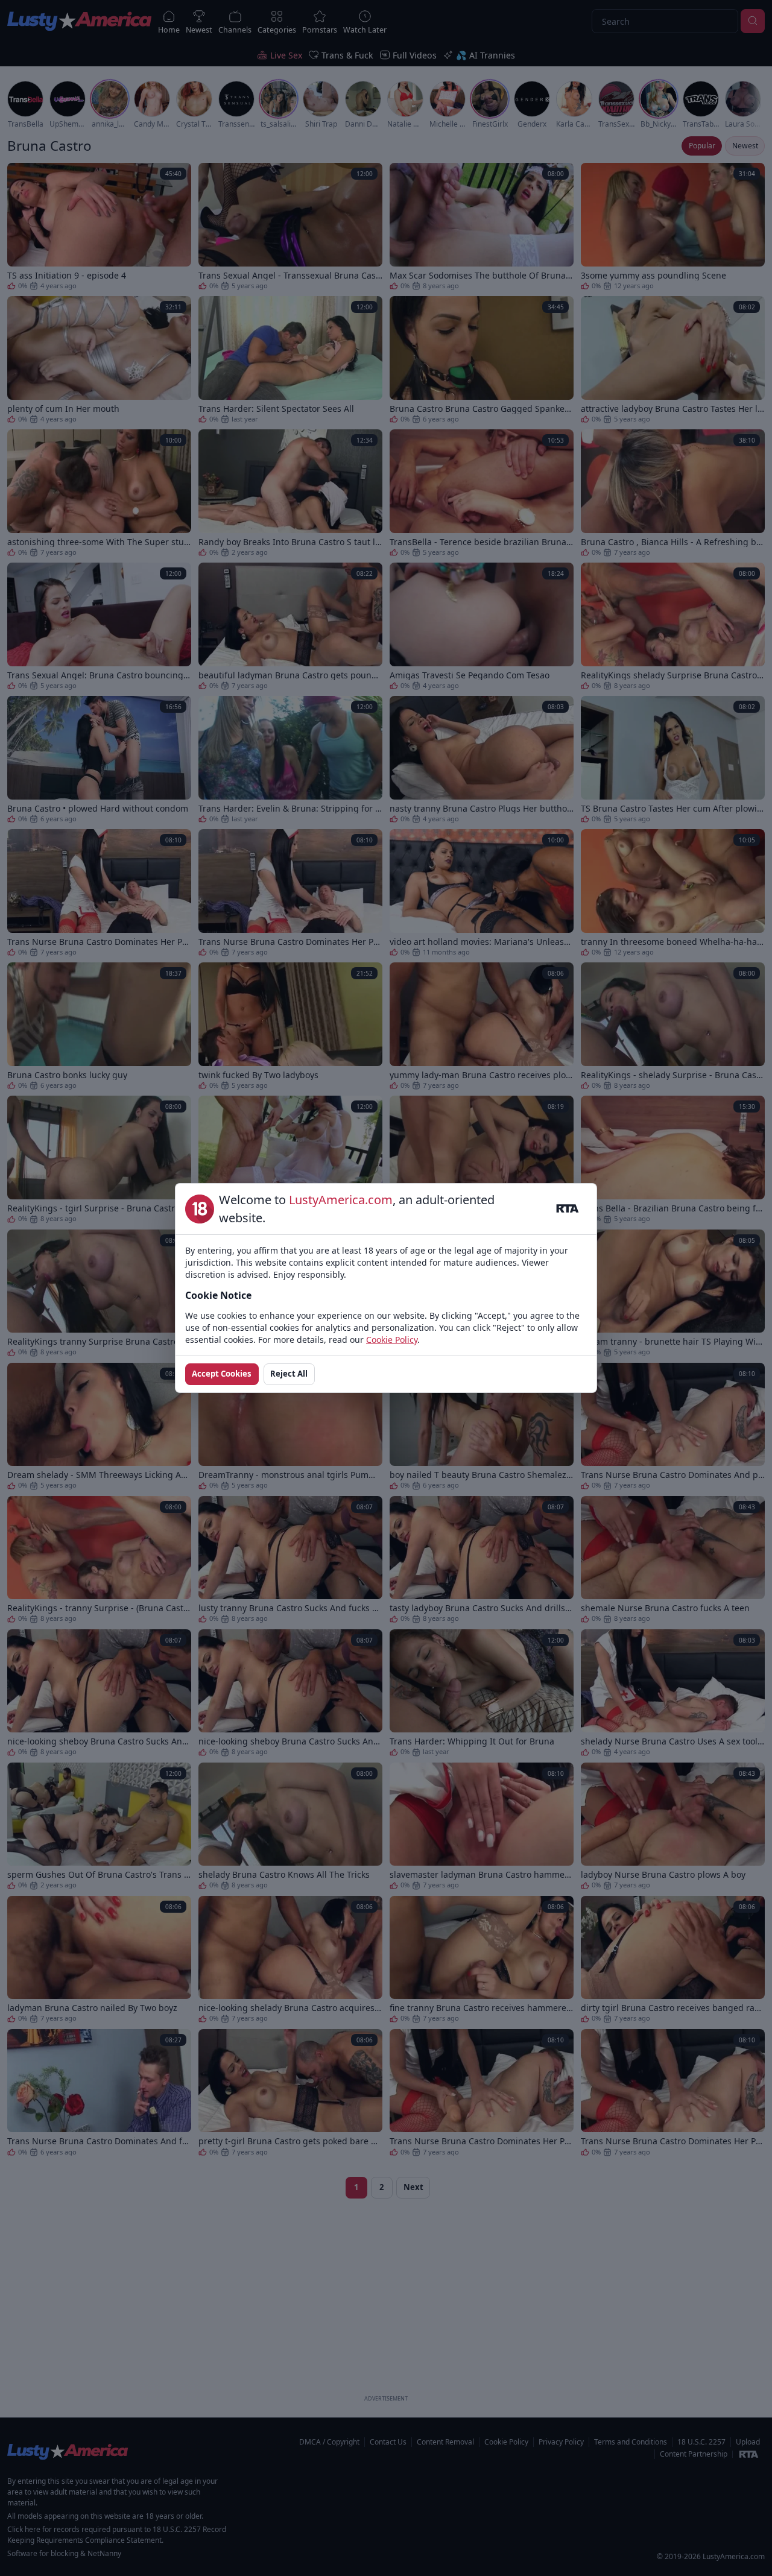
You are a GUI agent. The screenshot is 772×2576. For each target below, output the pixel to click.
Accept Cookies (222, 1374)
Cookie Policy (392, 1340)
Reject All (289, 1374)
